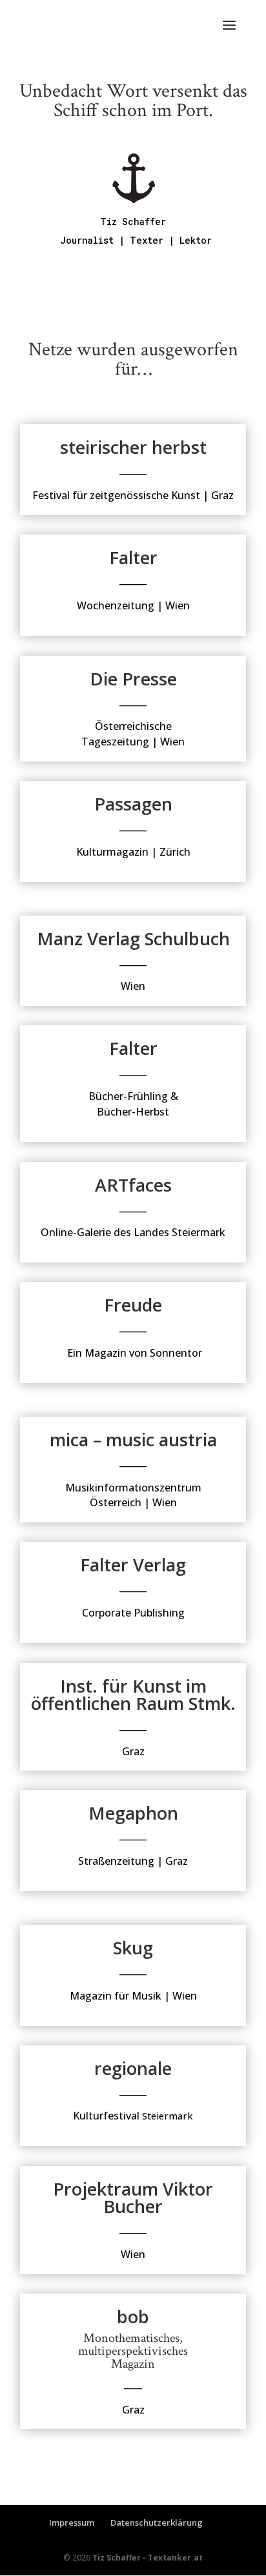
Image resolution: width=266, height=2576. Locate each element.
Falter (133, 557)
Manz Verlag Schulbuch (133, 939)
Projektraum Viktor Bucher (133, 2197)
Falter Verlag (133, 1565)
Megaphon (133, 1813)
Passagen (133, 804)
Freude (133, 1305)
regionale (133, 2068)
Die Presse (133, 679)
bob (133, 2316)
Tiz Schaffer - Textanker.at (148, 2558)
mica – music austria (133, 1440)
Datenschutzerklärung (157, 2522)
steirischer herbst (133, 447)
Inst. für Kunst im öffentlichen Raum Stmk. (133, 1695)
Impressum (72, 2522)
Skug (133, 1948)
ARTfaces (133, 1185)
